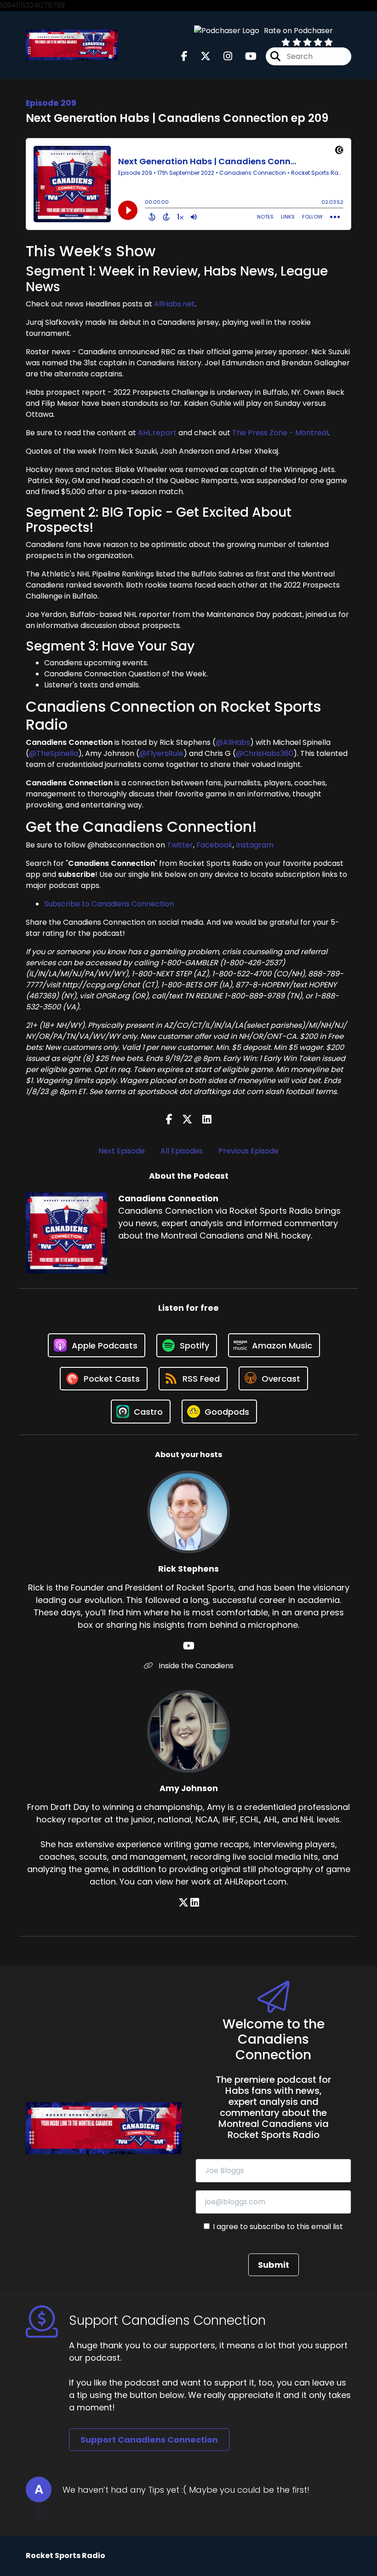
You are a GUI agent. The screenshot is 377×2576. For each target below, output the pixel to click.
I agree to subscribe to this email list (278, 2227)
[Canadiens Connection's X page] (200, 56)
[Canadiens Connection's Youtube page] (245, 56)
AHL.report (157, 433)
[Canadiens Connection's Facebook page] (184, 56)
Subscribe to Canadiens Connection (109, 904)
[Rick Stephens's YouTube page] (189, 1646)
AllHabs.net (174, 304)
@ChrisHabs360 (265, 753)
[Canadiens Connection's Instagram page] (222, 56)
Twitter (180, 845)
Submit (274, 2265)
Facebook (214, 845)
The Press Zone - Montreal (280, 433)
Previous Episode (248, 1151)
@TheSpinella (54, 753)
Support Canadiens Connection (149, 2440)
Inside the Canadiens (195, 1666)
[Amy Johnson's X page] (183, 1903)
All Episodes (182, 1151)
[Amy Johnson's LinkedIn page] (195, 1903)
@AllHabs (233, 742)
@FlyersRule (161, 753)
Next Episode (122, 1151)
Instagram (255, 845)
